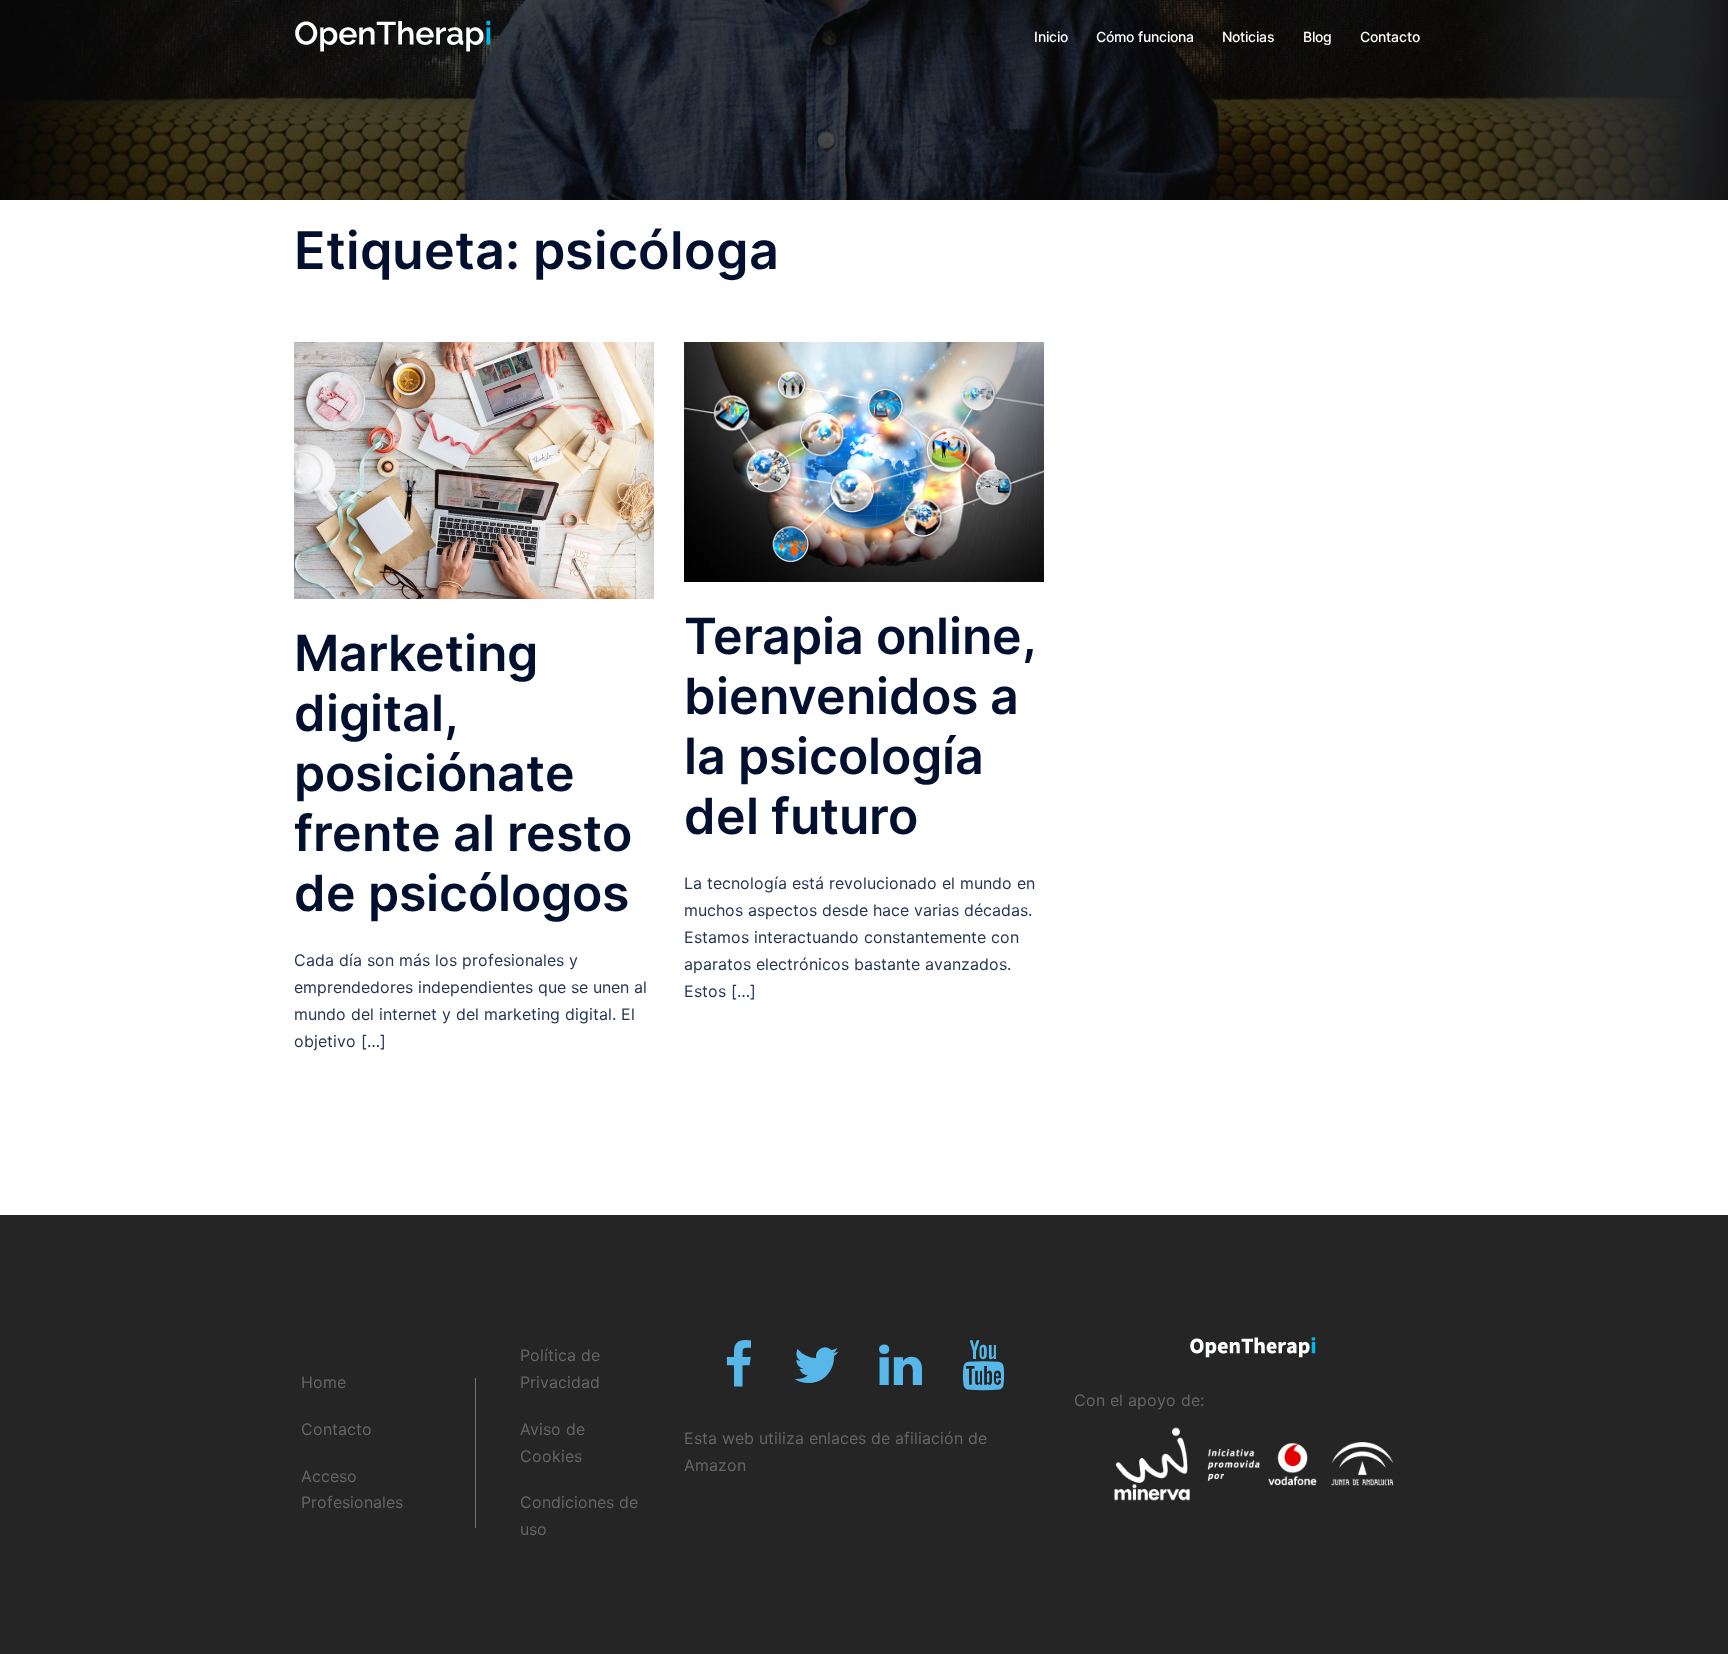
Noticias (1248, 36)
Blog (1317, 36)
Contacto (1390, 36)
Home (323, 1382)
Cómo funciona (1145, 36)
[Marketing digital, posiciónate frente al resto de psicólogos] (474, 469)
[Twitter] (816, 1377)
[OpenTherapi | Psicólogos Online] (393, 35)
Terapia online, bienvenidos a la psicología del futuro (860, 726)
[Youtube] (983, 1377)
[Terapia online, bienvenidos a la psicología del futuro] (864, 461)
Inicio (1051, 36)
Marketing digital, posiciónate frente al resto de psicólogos (463, 773)
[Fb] (738, 1377)
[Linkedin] (900, 1377)
